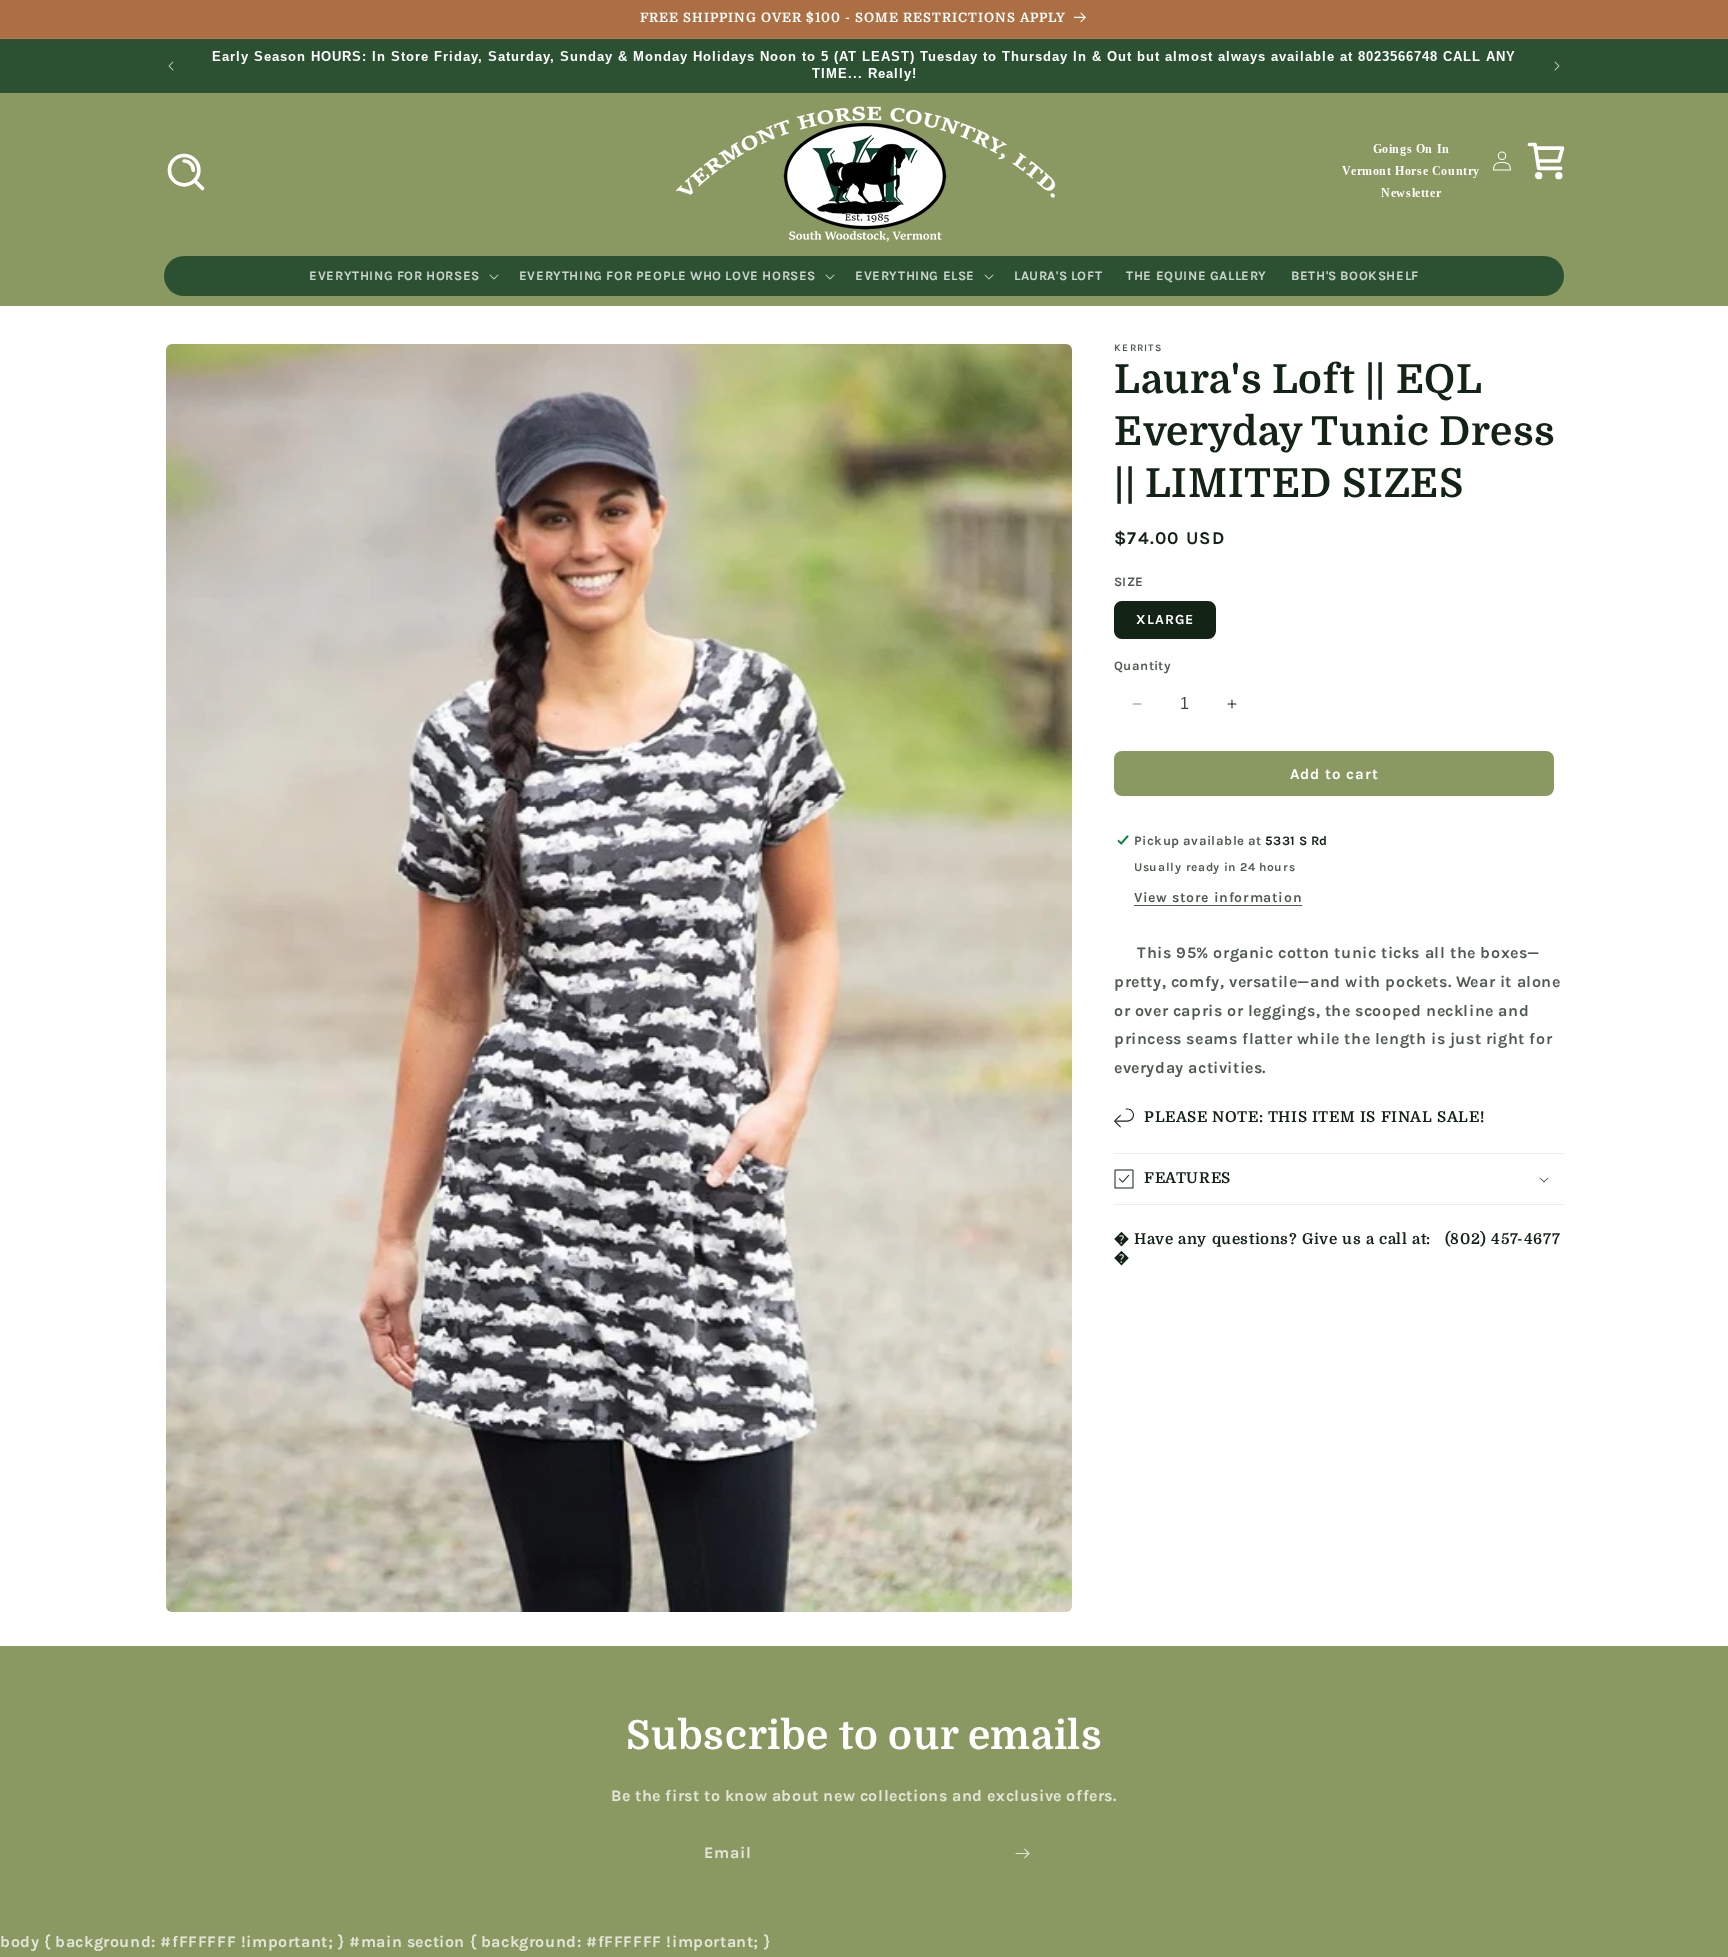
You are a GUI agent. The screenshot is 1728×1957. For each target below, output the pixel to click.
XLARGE (1165, 619)
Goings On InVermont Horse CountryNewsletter (1411, 170)
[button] (186, 172)
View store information (1218, 897)
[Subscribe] (1022, 1853)
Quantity (1142, 665)
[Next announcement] (1557, 66)
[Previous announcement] (171, 66)
